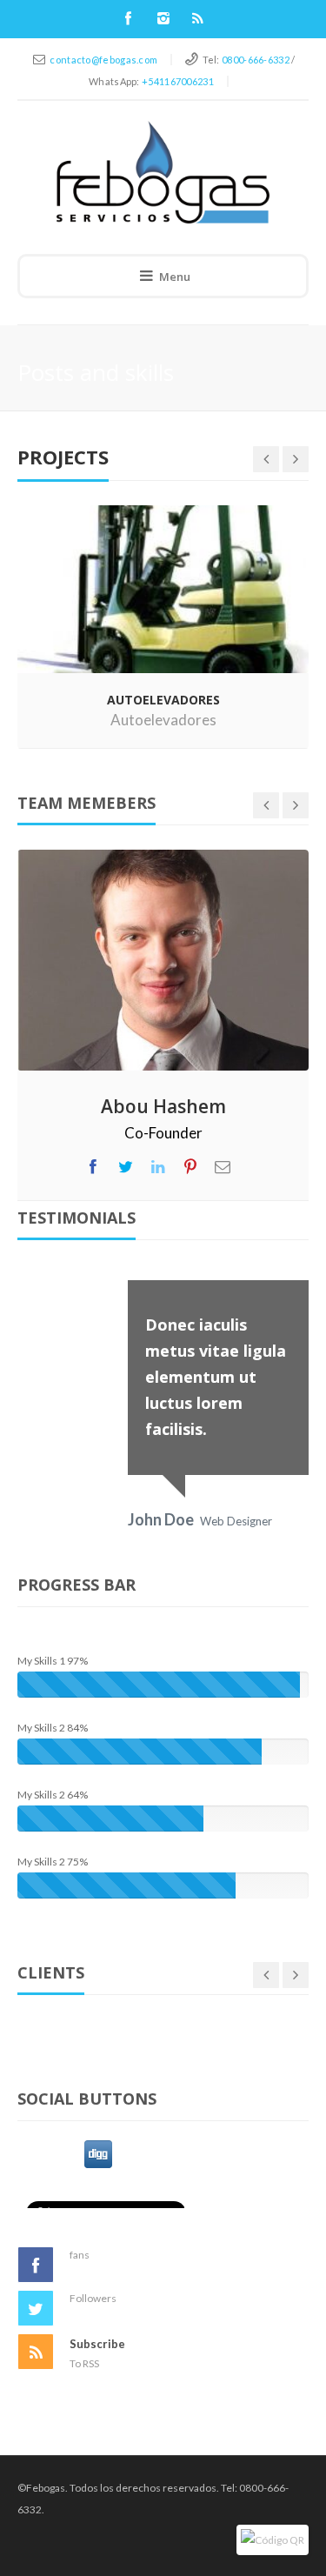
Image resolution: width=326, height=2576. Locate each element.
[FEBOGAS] (163, 172)
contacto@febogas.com (103, 60)
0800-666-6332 (256, 60)
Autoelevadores (163, 720)
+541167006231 (178, 81)
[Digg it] (98, 2152)
